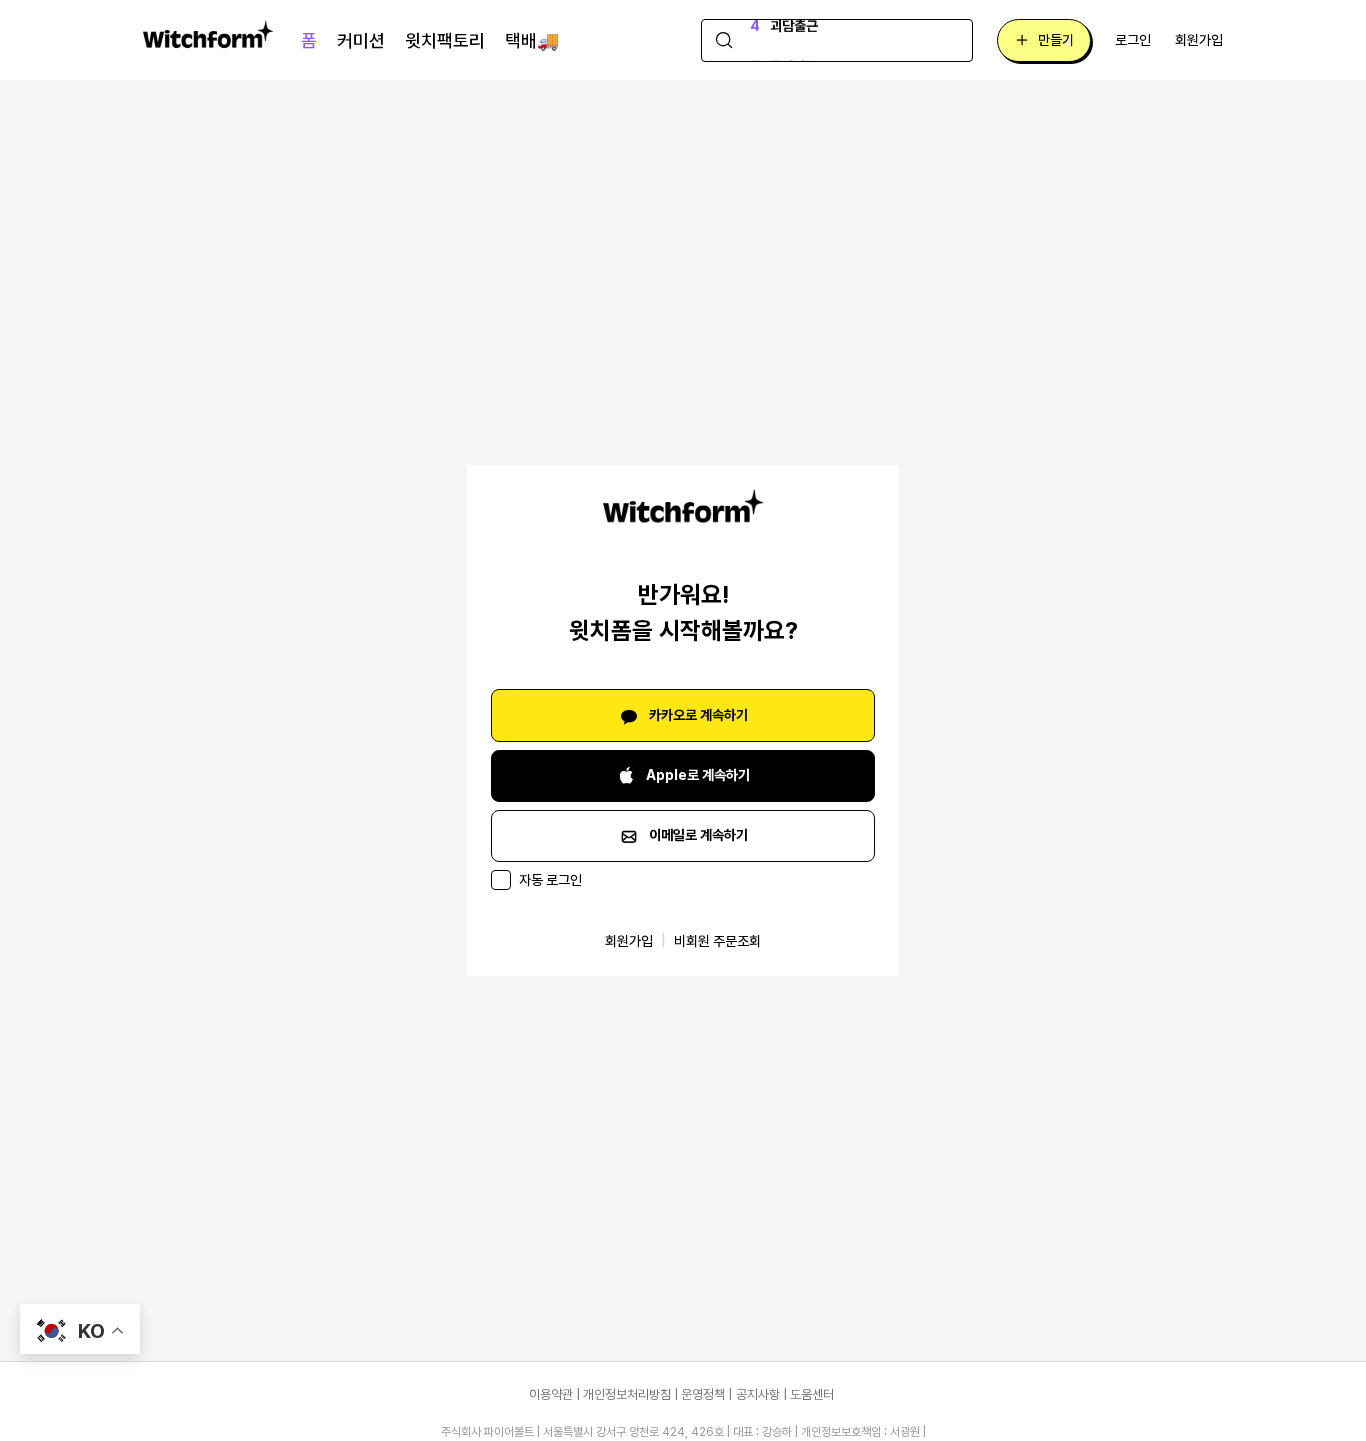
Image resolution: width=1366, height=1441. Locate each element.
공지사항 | (761, 1394)
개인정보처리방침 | (630, 1394)
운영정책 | (706, 1394)
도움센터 (812, 1394)
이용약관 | (554, 1394)
